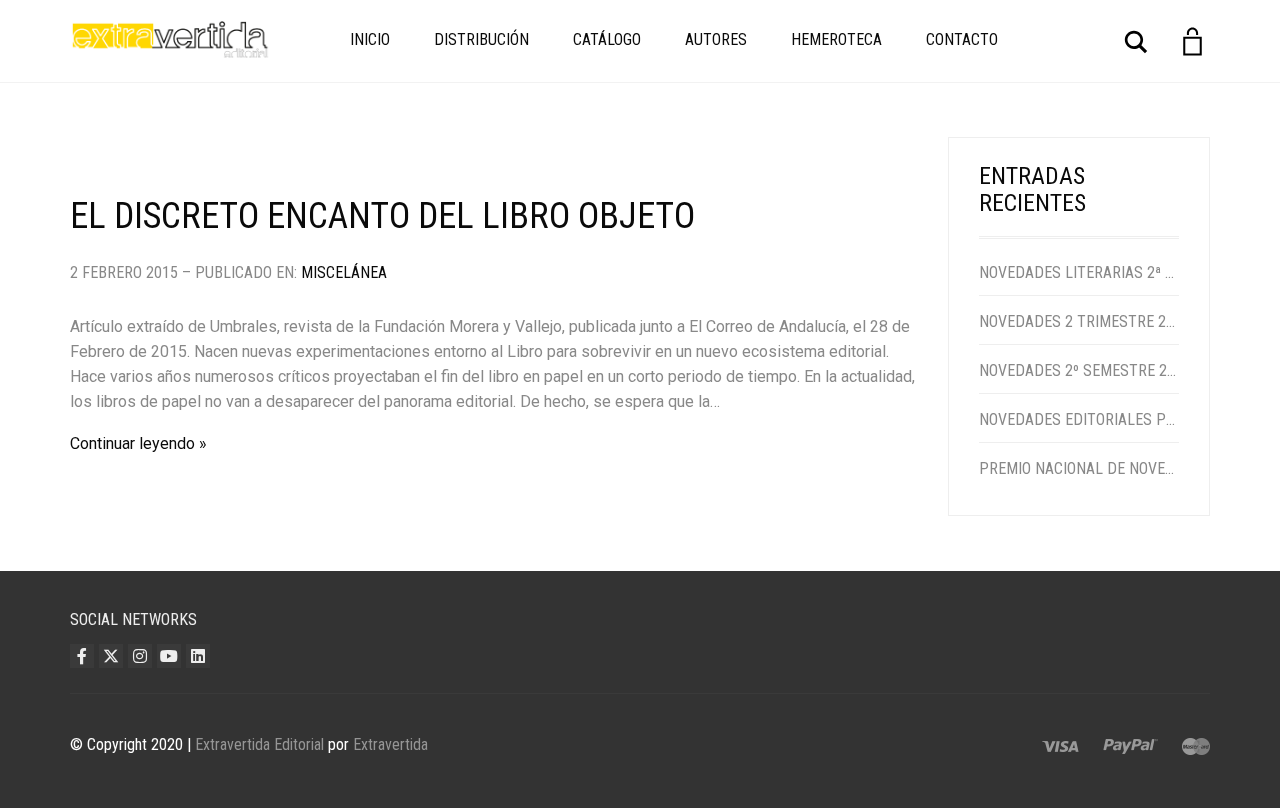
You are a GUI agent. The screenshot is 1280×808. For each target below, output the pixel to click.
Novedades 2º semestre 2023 (1079, 370)
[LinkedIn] (198, 656)
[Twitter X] (111, 656)
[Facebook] (82, 656)
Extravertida (390, 744)
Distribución (481, 39)
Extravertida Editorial (259, 744)
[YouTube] (169, 656)
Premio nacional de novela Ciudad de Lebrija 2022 (1079, 468)
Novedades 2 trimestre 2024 (1079, 321)
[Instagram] (140, 656)
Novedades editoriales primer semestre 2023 (1079, 419)
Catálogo (607, 39)
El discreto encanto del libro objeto (382, 216)
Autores (716, 39)
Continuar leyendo (132, 443)
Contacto (962, 39)
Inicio (370, 39)
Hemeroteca (836, 39)
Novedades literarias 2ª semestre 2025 (1079, 272)
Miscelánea (344, 272)
